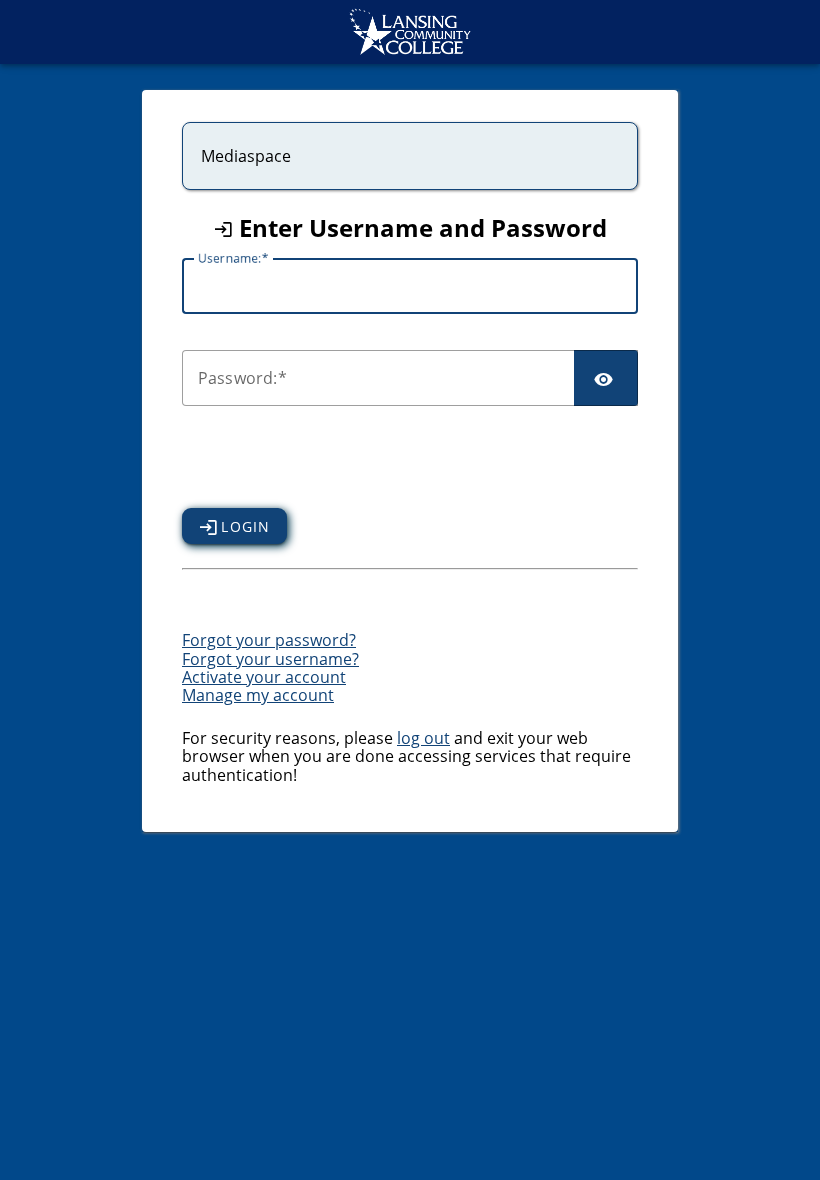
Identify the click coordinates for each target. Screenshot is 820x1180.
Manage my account (258, 695)
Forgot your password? (269, 640)
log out (423, 738)
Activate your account (264, 677)
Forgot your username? (270, 659)
